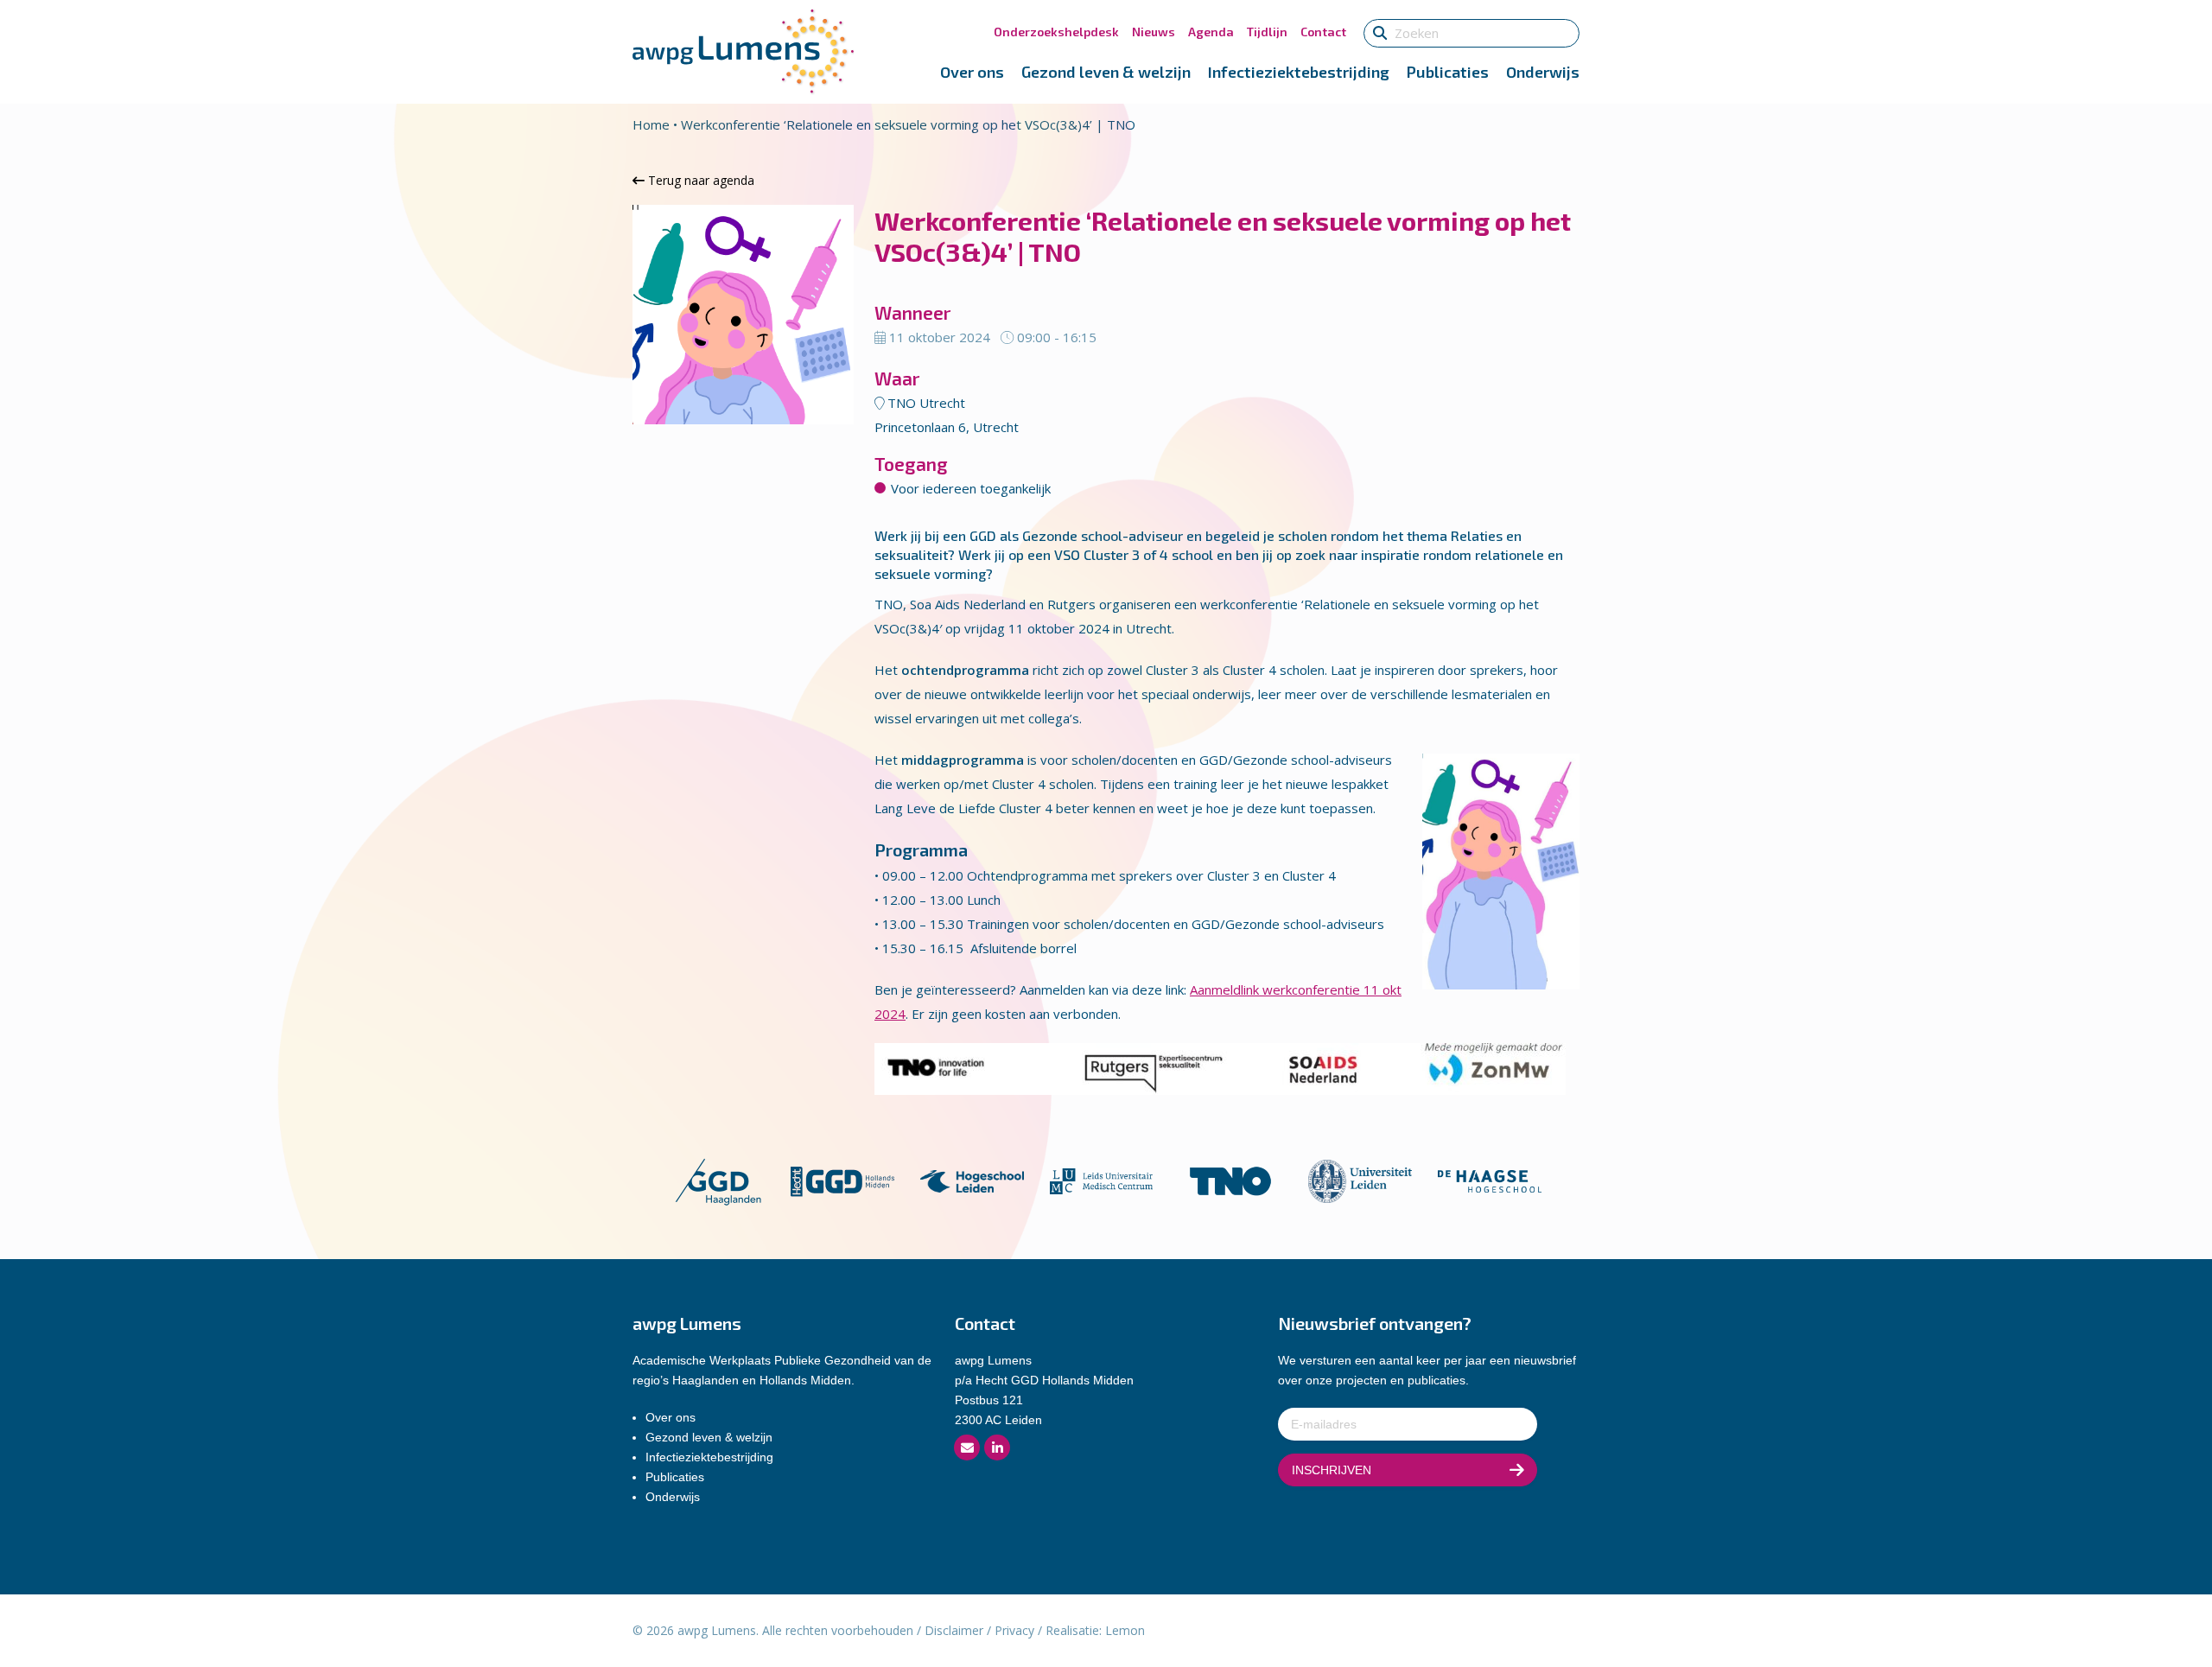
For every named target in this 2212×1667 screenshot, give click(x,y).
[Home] (743, 50)
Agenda (1211, 32)
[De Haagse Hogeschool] (1490, 1180)
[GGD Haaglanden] (718, 1180)
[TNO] (1230, 1180)
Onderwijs (1543, 72)
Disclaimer (954, 1630)
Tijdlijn (1267, 32)
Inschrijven (1332, 1470)
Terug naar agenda (699, 180)
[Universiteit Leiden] (1360, 1180)
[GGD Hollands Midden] (842, 1180)
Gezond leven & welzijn (1106, 72)
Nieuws (1154, 32)
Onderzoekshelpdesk (1056, 32)
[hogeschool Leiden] (972, 1180)
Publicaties (1448, 72)
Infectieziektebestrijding (1299, 72)
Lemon (1125, 1630)
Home (651, 124)
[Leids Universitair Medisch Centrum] (1102, 1180)
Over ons (972, 72)
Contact (1323, 32)
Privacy (1014, 1630)
